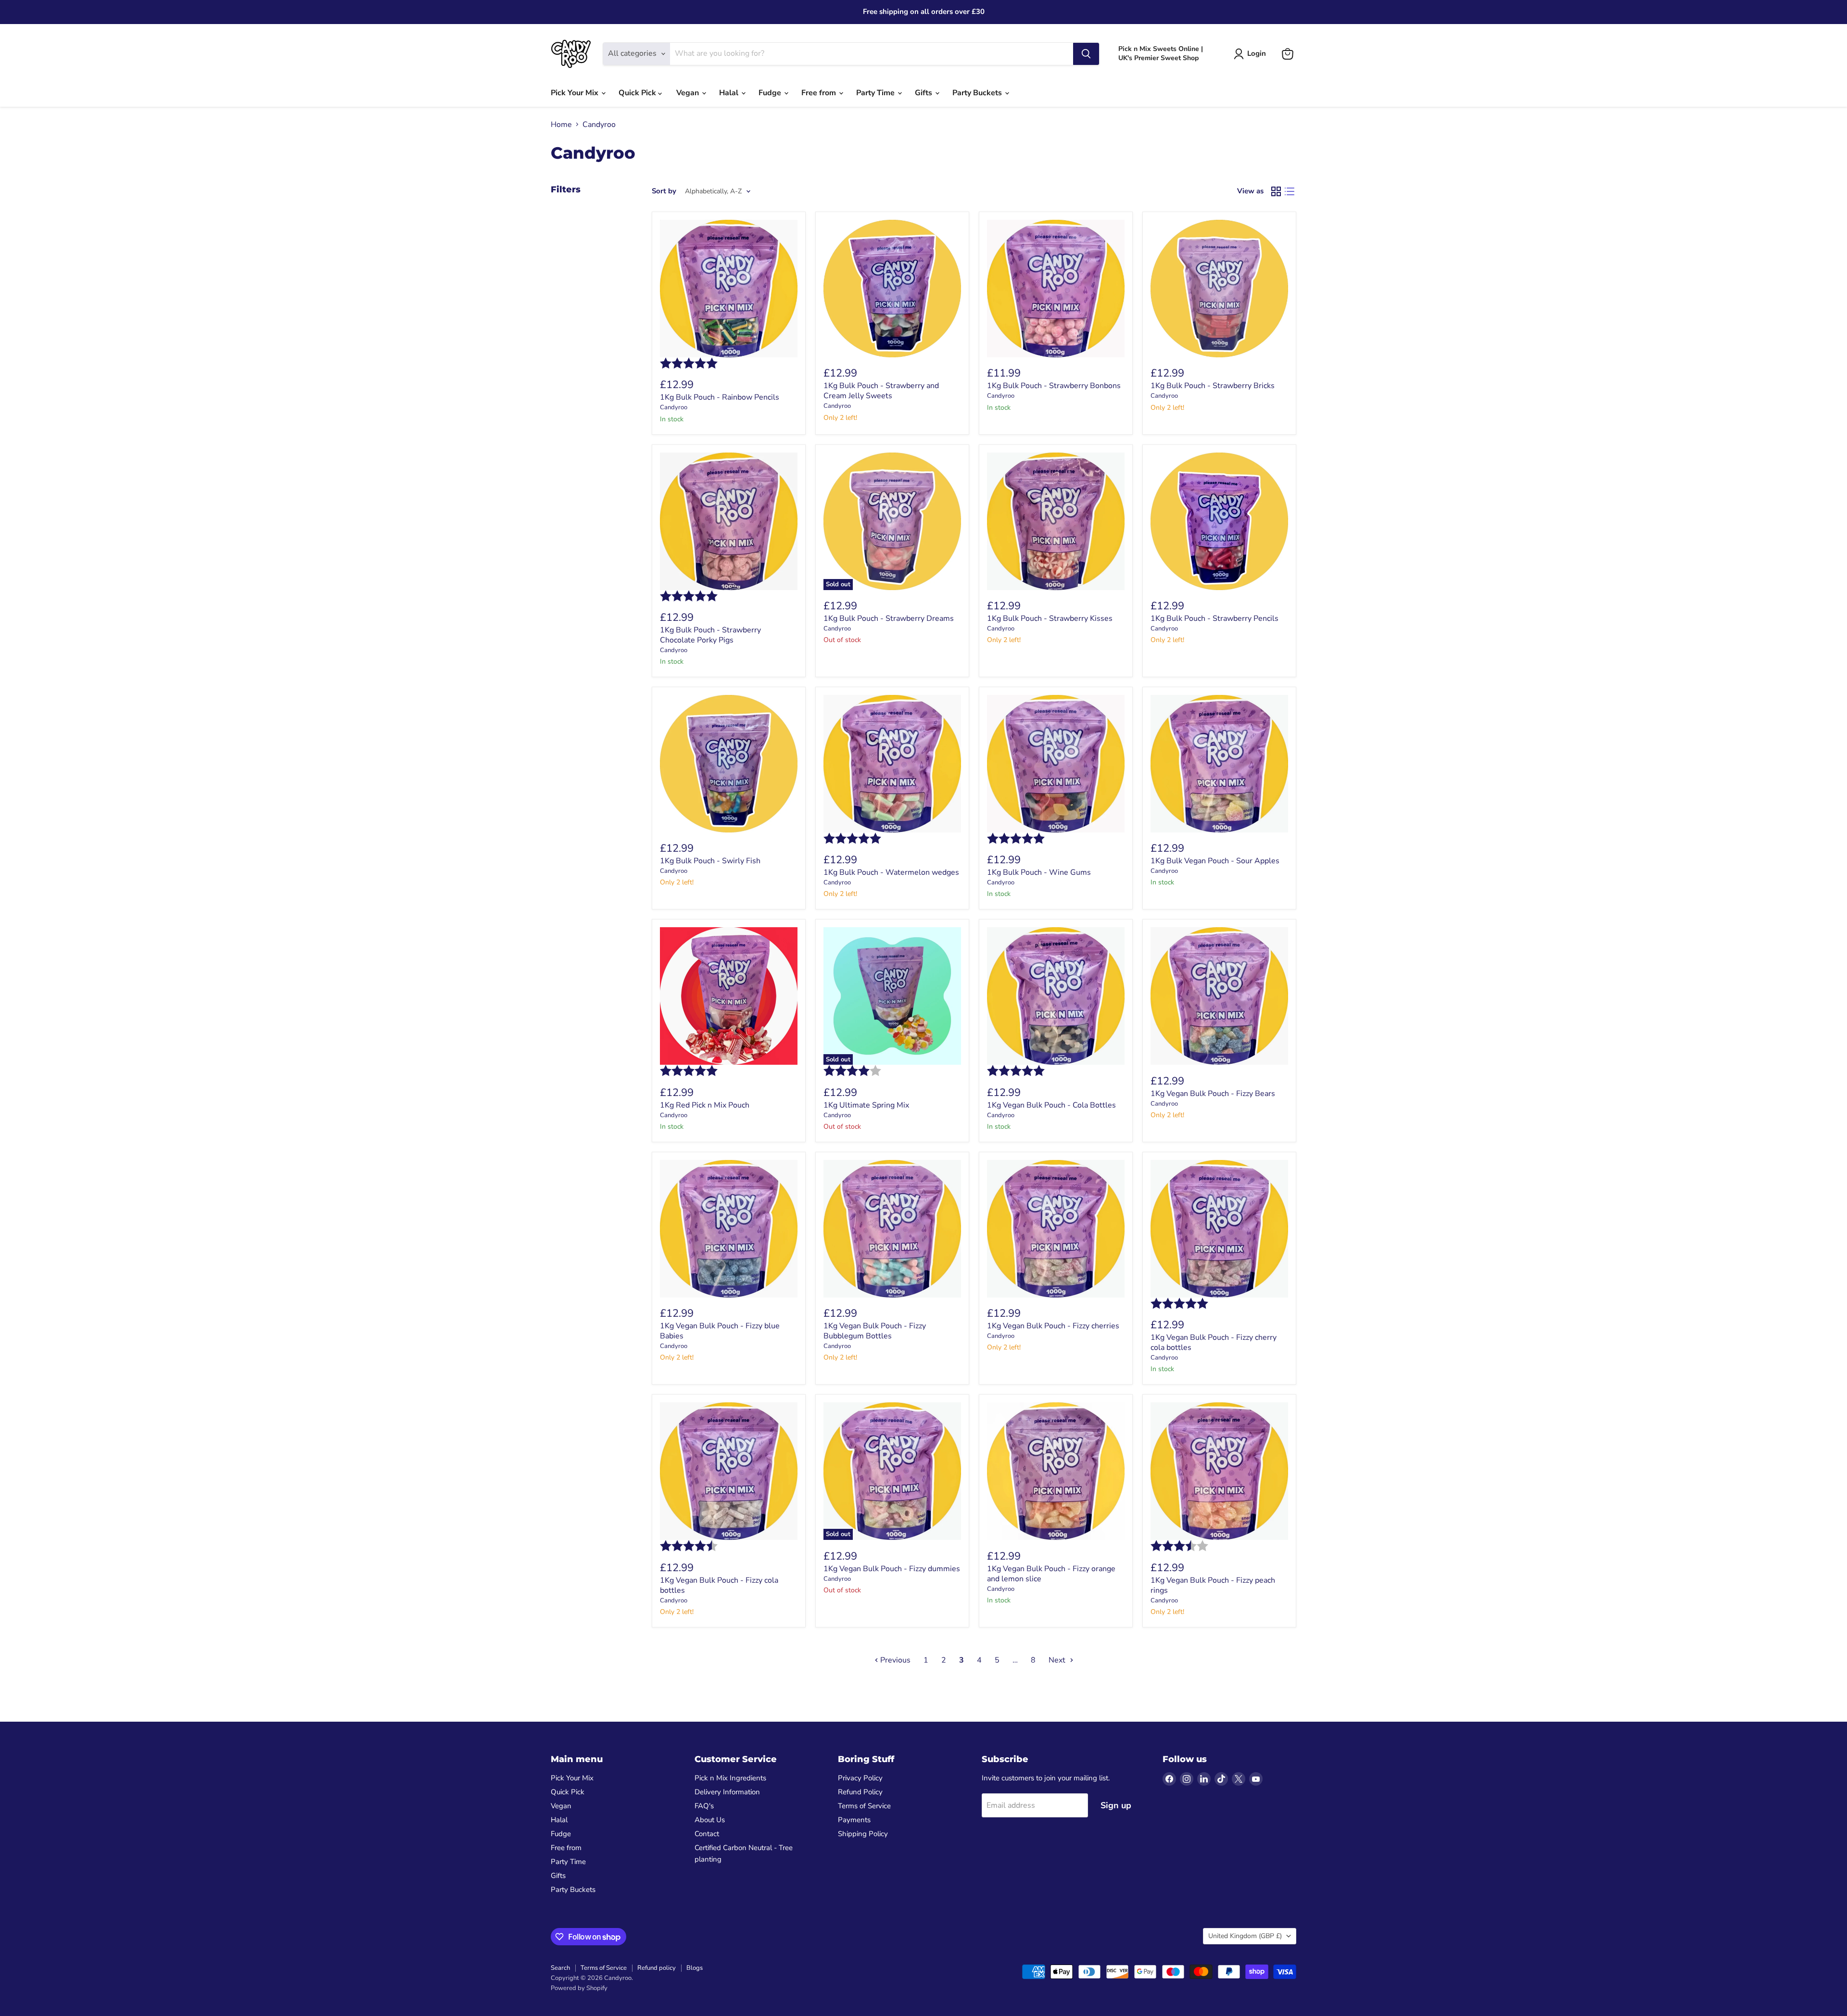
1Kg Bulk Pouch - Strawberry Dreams (889, 618)
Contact (707, 1834)
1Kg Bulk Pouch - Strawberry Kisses (1050, 618)
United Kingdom (1245, 1936)
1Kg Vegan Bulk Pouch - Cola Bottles (1051, 1105)
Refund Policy (860, 1792)
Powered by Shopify (579, 1988)
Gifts (924, 93)
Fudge (771, 93)
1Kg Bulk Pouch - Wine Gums (1039, 872)
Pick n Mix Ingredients (730, 1778)
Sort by (664, 191)
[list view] (1290, 191)
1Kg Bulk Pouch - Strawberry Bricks (1213, 386)
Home (561, 125)
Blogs (695, 1968)
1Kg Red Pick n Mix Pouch (705, 1105)
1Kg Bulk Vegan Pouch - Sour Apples (1215, 861)
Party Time (876, 93)
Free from (820, 93)
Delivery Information (727, 1792)
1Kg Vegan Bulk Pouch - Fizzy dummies (892, 1569)
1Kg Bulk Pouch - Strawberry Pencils (1214, 618)
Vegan (689, 93)
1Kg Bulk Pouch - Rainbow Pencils (720, 397)
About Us (710, 1820)
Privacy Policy (860, 1778)
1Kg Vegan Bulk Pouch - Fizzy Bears (1213, 1094)
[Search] (1086, 54)
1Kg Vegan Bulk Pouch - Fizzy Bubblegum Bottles (875, 1331)
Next (1058, 1660)
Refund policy (657, 1968)
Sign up (1116, 1805)
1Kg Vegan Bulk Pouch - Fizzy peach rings (1213, 1585)
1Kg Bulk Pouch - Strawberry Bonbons (1054, 386)
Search (560, 1968)
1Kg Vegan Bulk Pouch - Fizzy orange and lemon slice (1051, 1574)
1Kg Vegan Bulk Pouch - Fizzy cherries (1053, 1326)
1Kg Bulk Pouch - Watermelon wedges (891, 872)
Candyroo (674, 407)
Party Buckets (978, 93)
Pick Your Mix (576, 93)
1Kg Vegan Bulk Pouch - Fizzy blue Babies (720, 1331)
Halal (730, 93)
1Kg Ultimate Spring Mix (866, 1105)
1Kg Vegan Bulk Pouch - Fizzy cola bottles (719, 1585)
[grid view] (1276, 191)
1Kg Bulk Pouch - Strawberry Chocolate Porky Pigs (710, 635)
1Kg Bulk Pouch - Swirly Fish (710, 861)
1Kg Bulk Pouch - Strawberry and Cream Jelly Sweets (881, 391)
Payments (854, 1820)
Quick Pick (638, 93)
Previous (894, 1660)
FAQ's (704, 1806)
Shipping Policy (863, 1834)
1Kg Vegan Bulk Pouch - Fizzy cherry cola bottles (1214, 1342)
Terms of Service (864, 1806)
